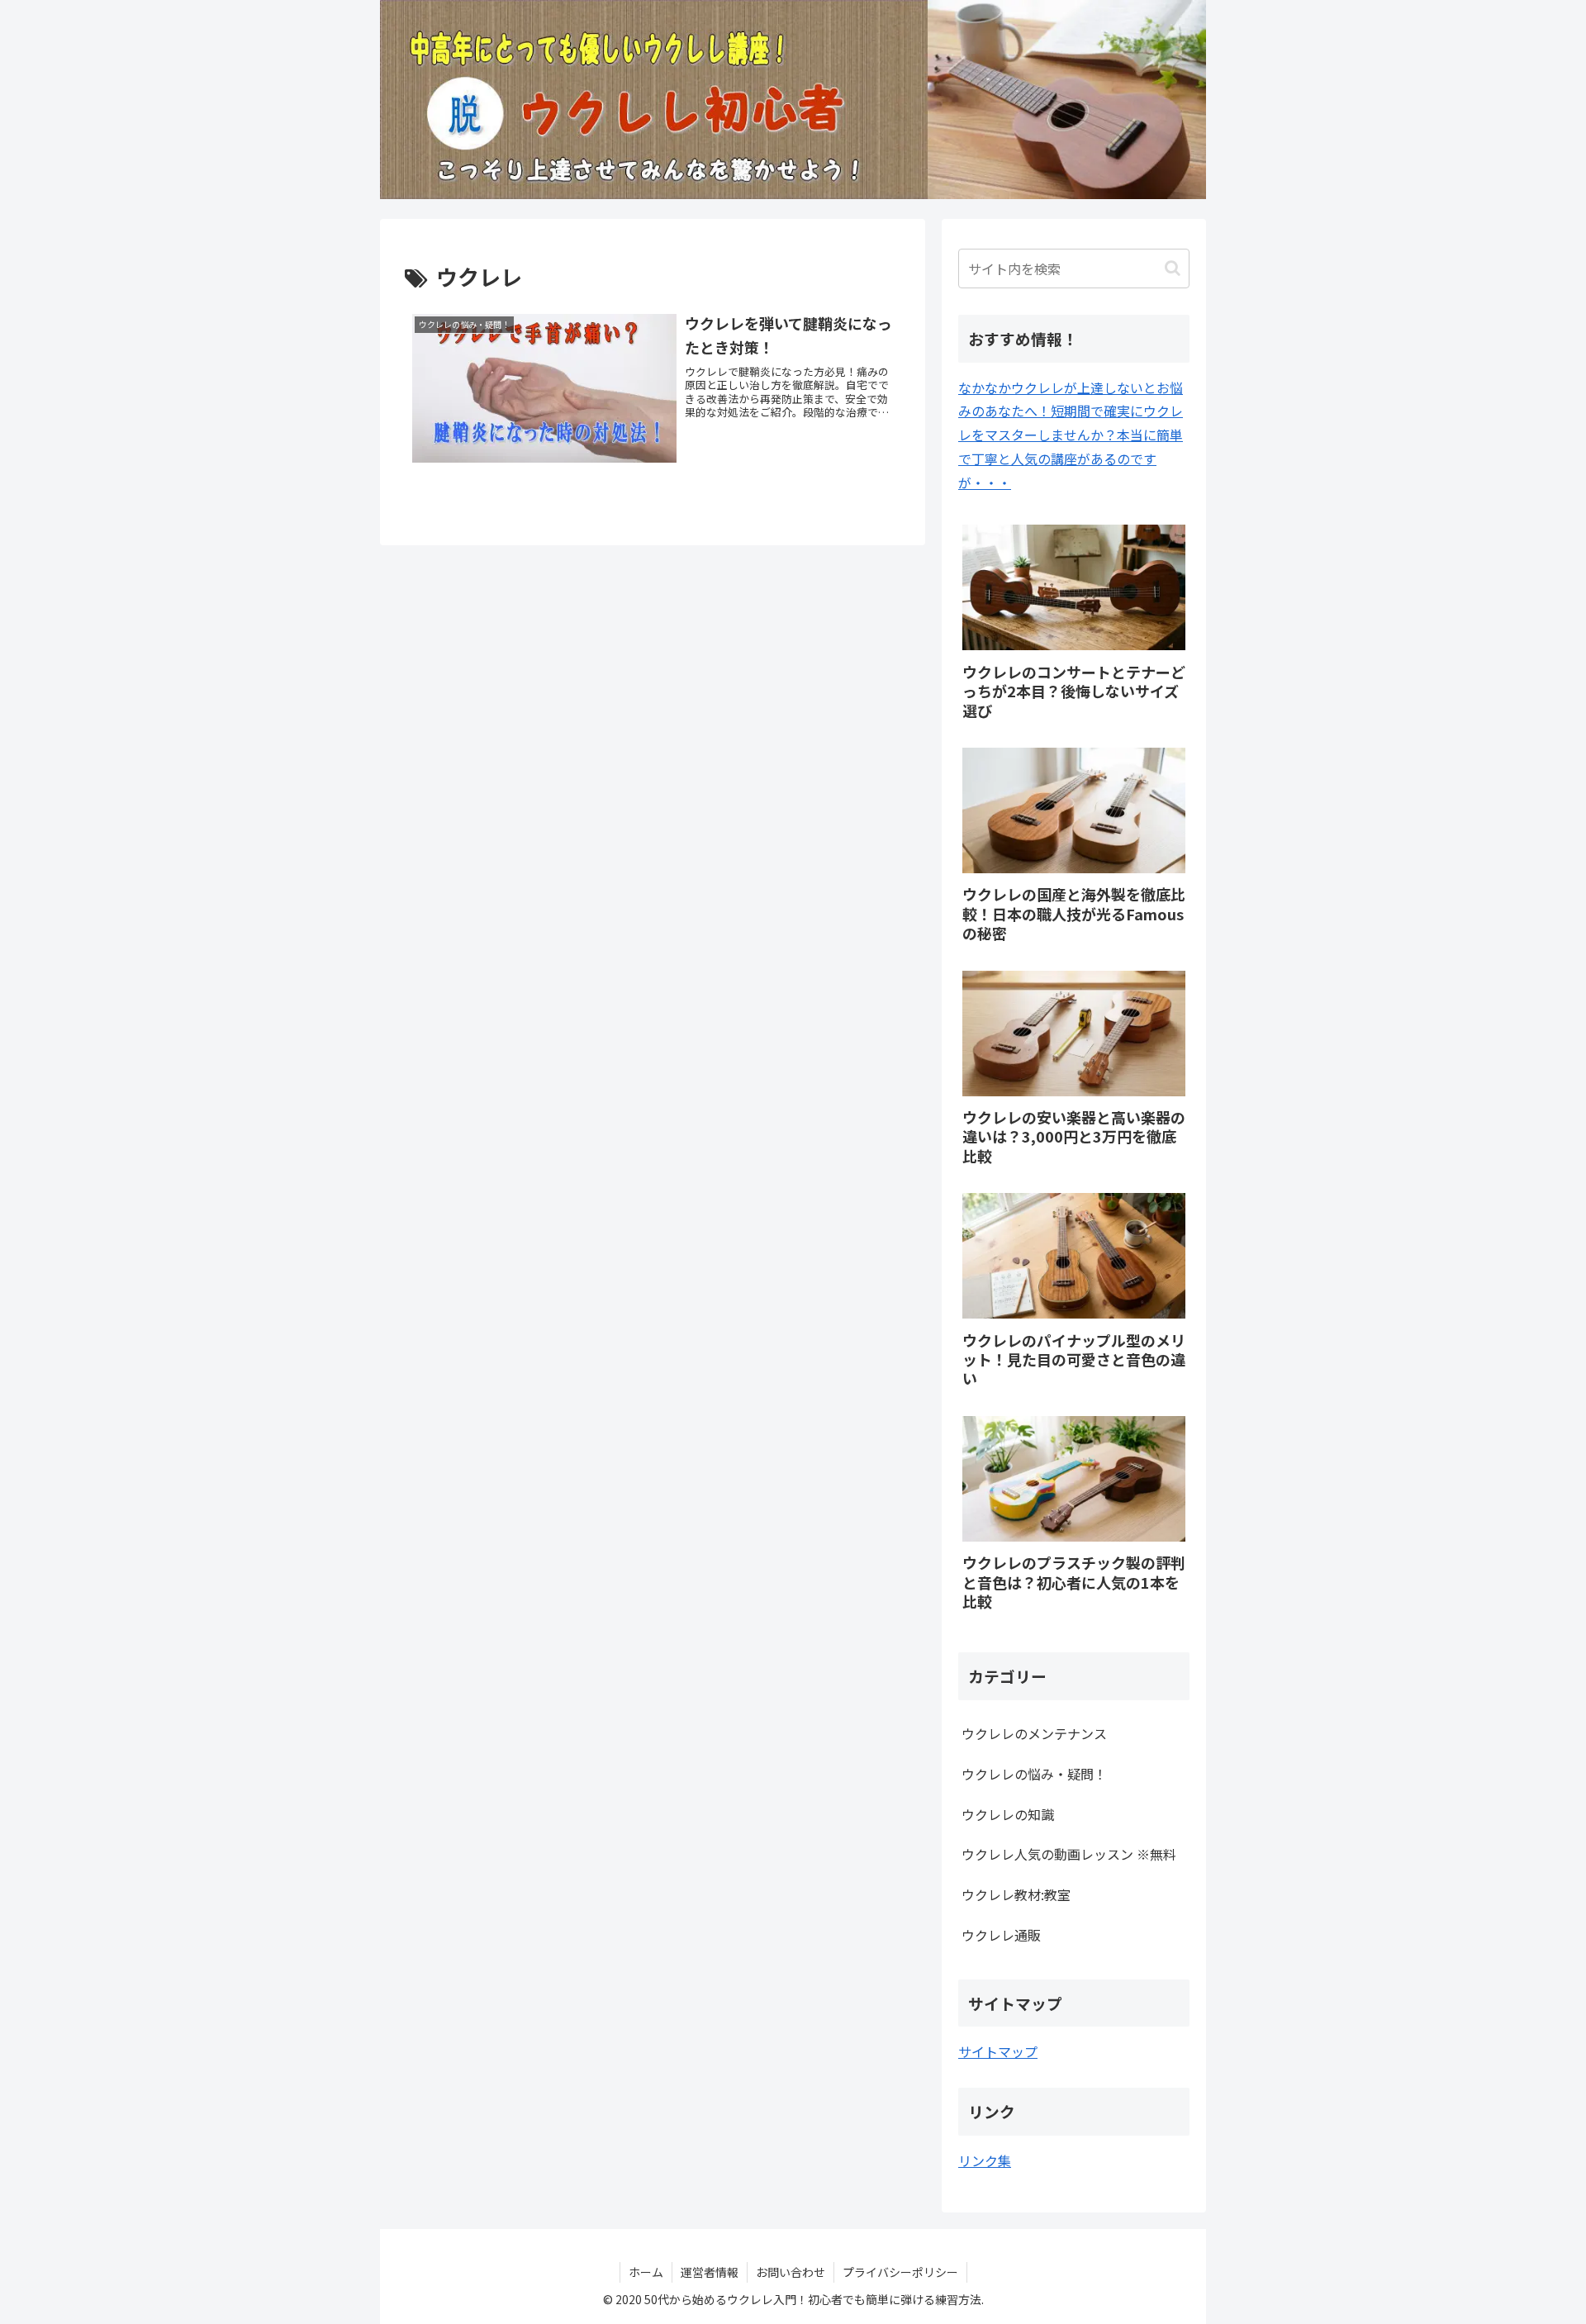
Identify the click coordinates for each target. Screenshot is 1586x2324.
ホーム (646, 2272)
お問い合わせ (791, 2272)
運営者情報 (710, 2272)
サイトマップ (998, 2051)
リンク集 (985, 2160)
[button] (1173, 268)
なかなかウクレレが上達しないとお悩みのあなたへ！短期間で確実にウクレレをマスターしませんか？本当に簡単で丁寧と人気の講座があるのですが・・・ (1071, 435)
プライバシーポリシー (900, 2272)
